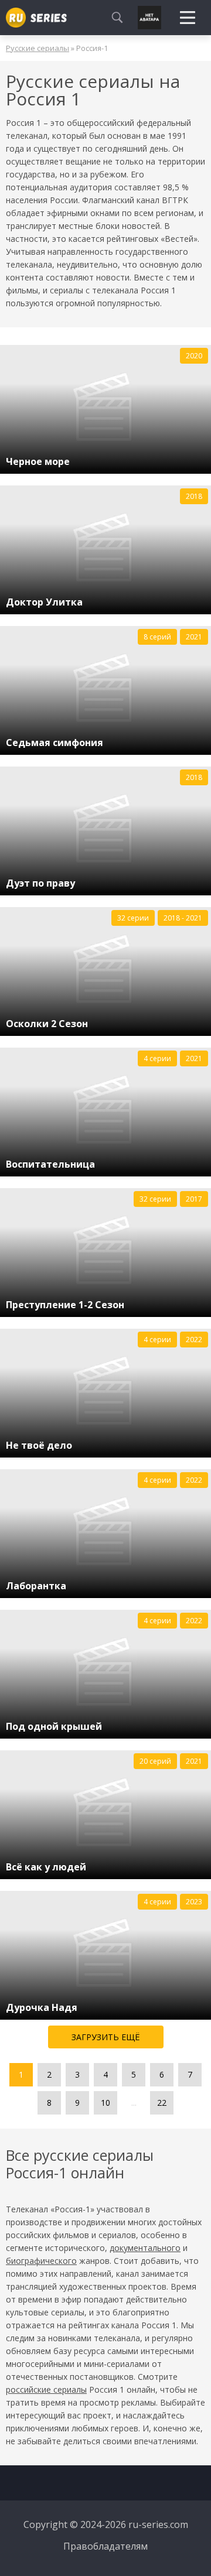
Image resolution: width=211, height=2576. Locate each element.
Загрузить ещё (106, 2037)
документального (145, 2248)
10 (105, 2103)
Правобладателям (105, 2546)
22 (162, 2103)
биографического (41, 2261)
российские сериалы (46, 2389)
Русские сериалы (38, 48)
